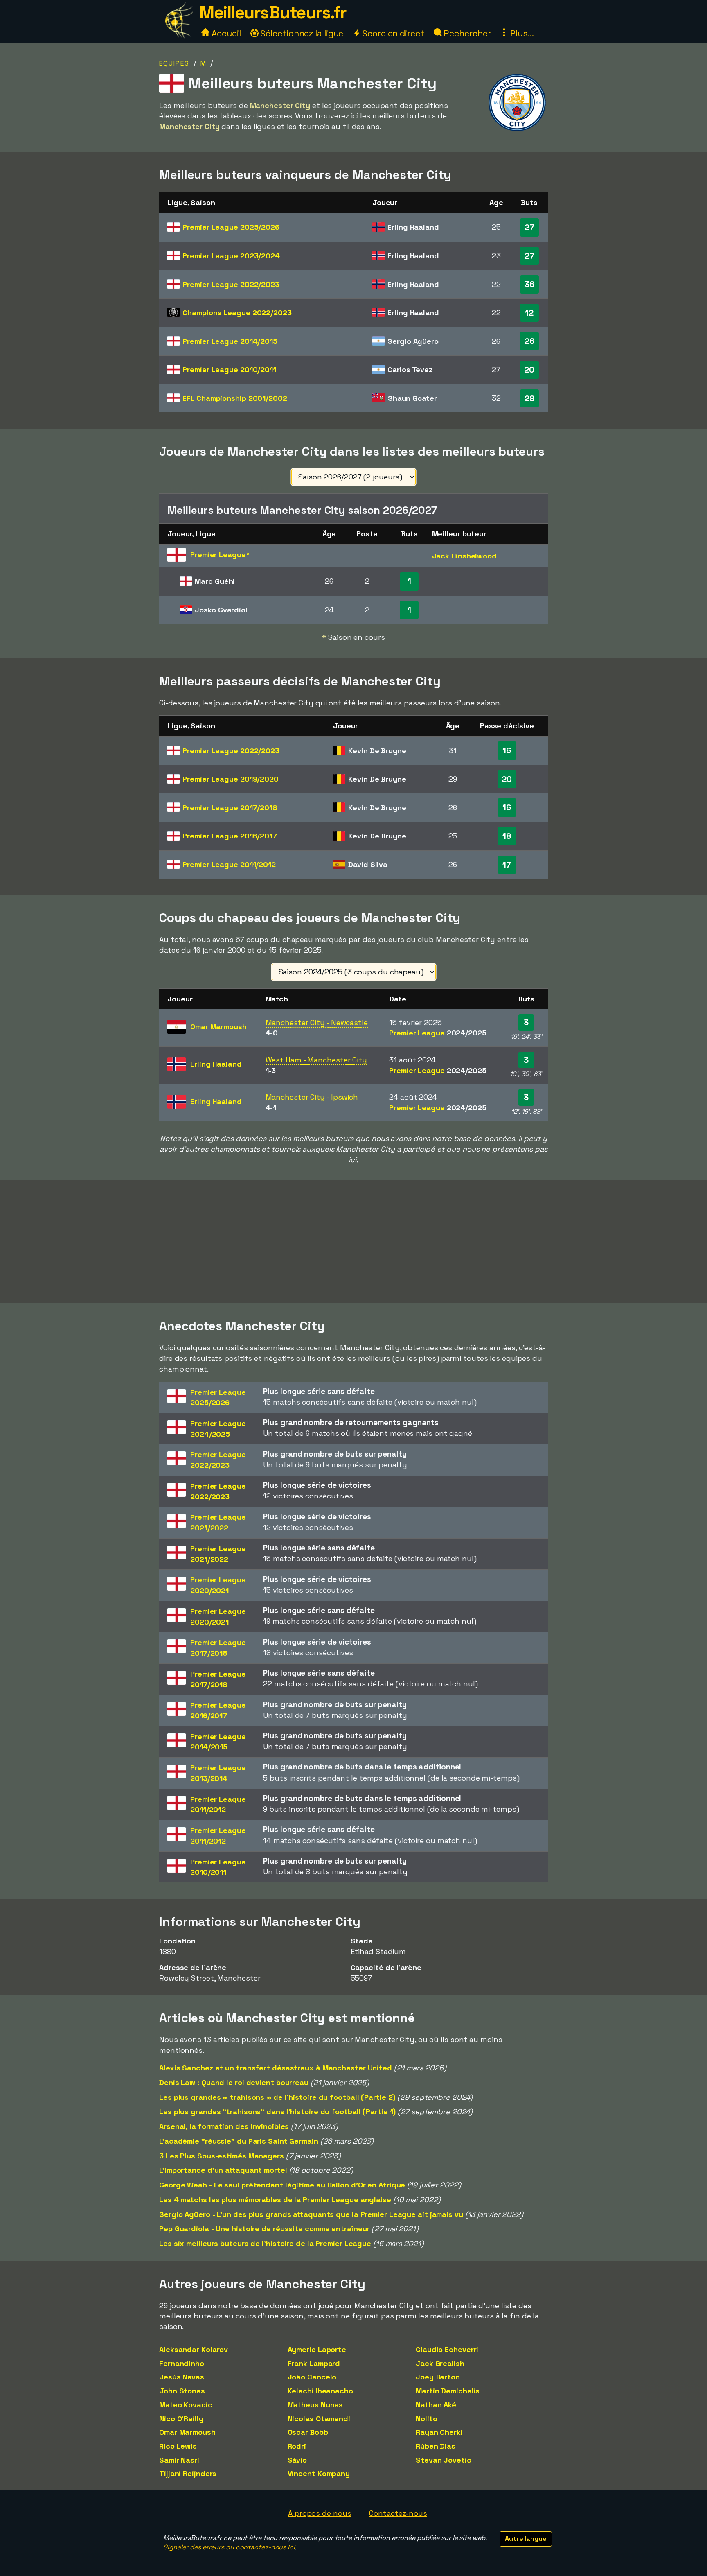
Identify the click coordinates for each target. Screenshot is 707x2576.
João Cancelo (312, 2377)
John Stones (182, 2391)
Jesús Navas (182, 2377)
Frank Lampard (314, 2363)
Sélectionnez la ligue (301, 33)
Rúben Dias (436, 2446)
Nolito (426, 2419)
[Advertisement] (353, 1242)
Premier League (231, 227)
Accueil (225, 33)
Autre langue (526, 2539)
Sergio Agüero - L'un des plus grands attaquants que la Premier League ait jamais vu (311, 2214)
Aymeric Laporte (317, 2349)
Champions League (237, 313)
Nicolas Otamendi (319, 2419)
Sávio (297, 2460)
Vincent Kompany (319, 2473)
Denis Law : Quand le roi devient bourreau (234, 2082)
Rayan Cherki (439, 2432)
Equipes (174, 63)
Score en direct (392, 33)
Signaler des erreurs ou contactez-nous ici (229, 2547)
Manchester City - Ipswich (312, 1097)
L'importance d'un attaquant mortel (223, 2170)
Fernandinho (182, 2363)
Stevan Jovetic (444, 2460)
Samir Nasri (179, 2460)
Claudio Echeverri (447, 2349)
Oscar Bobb (308, 2432)
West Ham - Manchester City (316, 1060)
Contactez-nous (398, 2513)
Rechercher (466, 33)
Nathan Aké (436, 2405)
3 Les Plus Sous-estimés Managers (222, 2156)
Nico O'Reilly (181, 2419)
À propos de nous (320, 2513)
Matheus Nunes (315, 2405)
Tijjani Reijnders (188, 2473)
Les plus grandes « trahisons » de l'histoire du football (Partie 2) (277, 2097)
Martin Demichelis (448, 2391)
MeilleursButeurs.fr (273, 12)
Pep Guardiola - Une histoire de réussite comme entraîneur (264, 2229)
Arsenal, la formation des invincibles (224, 2126)
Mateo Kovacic (186, 2405)
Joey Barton (438, 2377)
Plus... (521, 33)
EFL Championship (235, 398)
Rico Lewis (178, 2446)
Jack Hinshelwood (464, 556)
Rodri (297, 2446)
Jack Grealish (440, 2363)
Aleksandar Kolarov (194, 2349)
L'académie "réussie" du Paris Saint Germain (239, 2141)
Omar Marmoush (187, 2432)
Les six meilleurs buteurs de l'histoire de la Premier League (265, 2243)
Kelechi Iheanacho (320, 2391)
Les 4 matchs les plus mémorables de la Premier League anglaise (275, 2200)
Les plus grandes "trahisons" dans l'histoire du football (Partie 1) (277, 2112)
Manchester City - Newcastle (317, 1022)
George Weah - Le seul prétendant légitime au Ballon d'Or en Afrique (282, 2185)
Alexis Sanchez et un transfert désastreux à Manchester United (276, 2068)
